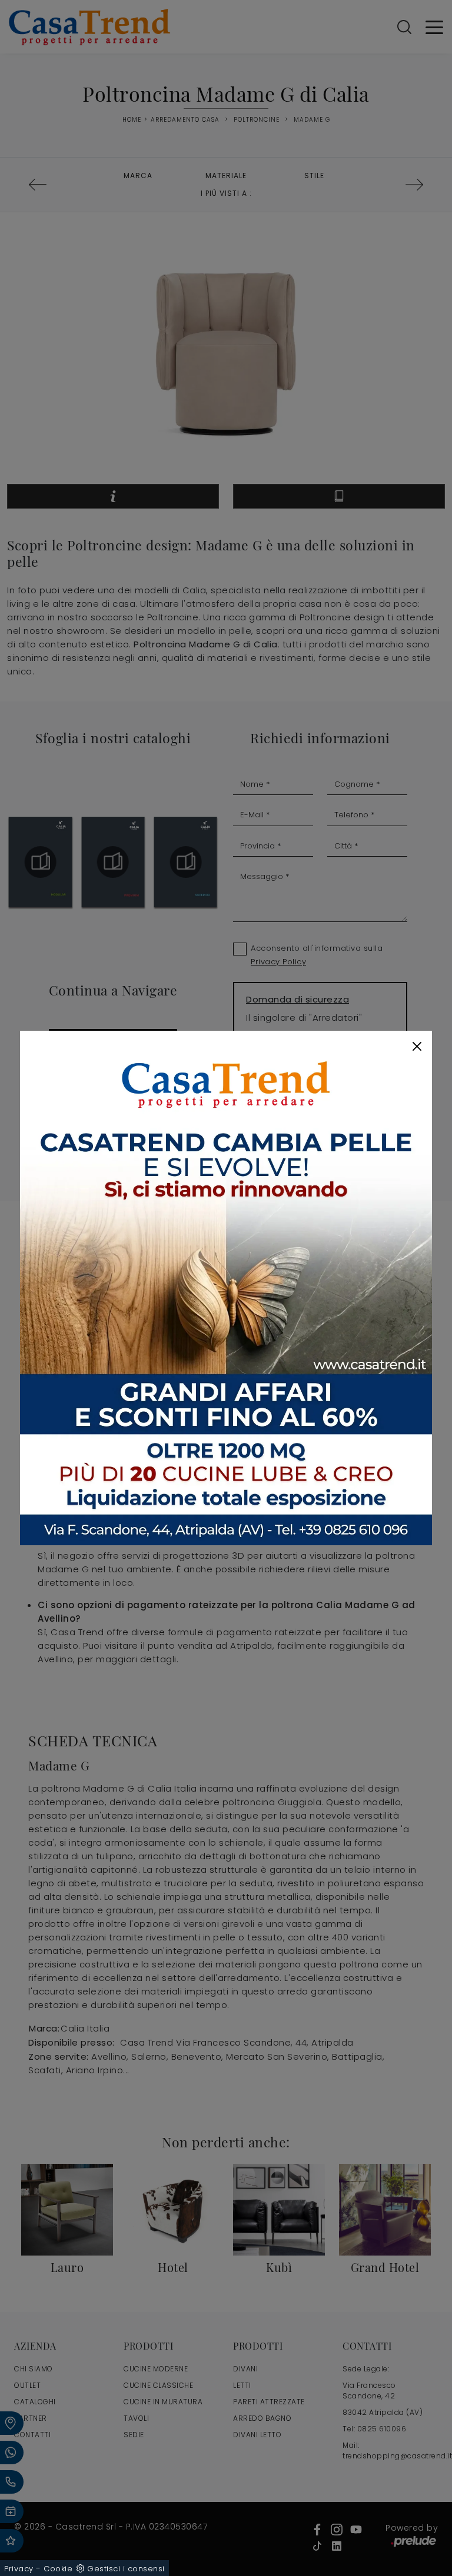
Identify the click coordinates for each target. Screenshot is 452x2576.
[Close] (417, 1046)
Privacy (19, 2569)
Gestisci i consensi (126, 2569)
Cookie (58, 2569)
